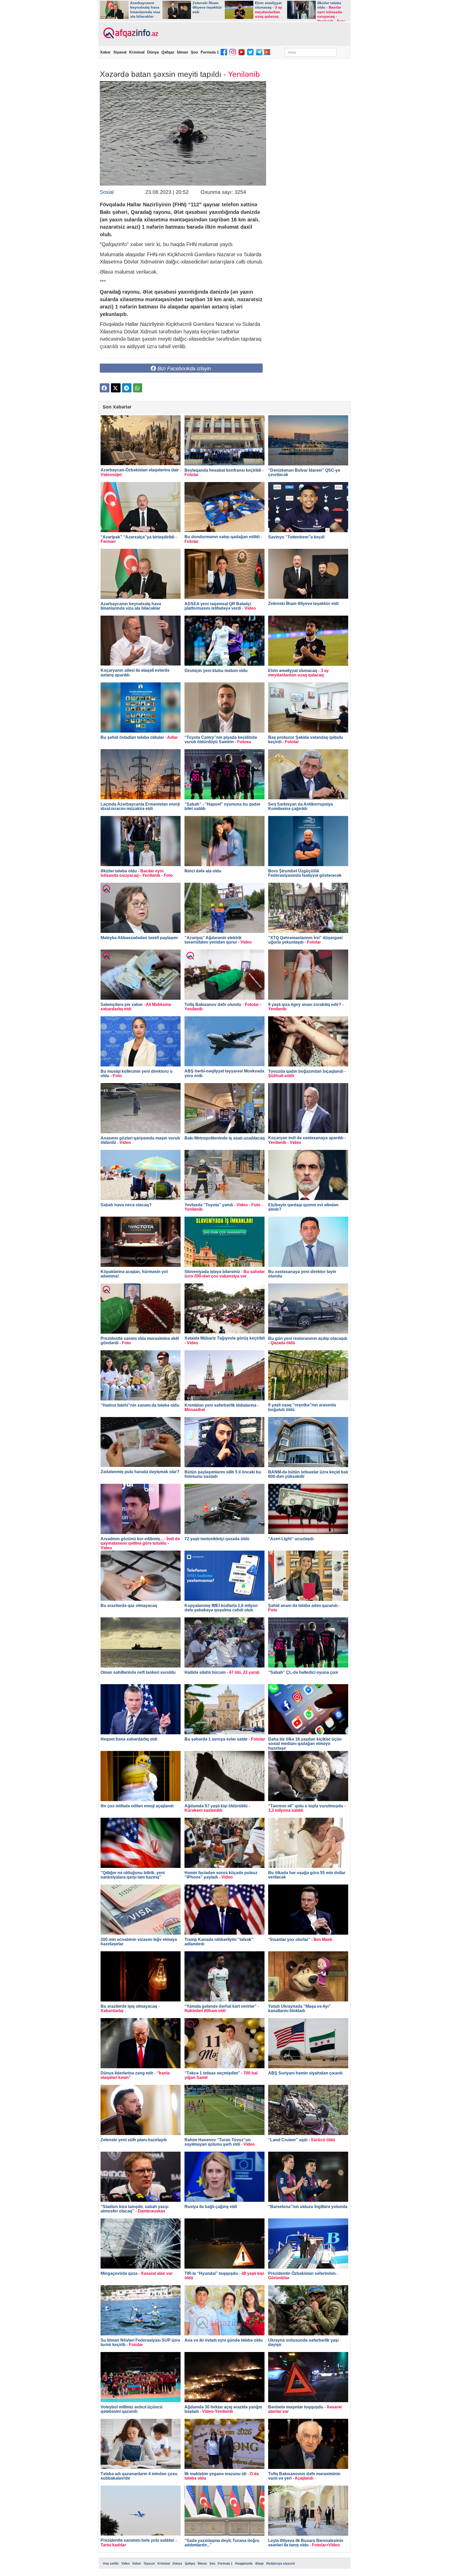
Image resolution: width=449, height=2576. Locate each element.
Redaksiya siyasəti (280, 2564)
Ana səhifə (111, 2564)
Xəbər (105, 52)
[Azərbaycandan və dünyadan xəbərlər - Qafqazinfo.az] (130, 33)
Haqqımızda (244, 2564)
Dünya (153, 52)
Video (126, 2564)
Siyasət (120, 52)
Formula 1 (210, 52)
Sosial (107, 192)
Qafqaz (168, 52)
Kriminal (137, 52)
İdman (183, 52)
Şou (194, 52)
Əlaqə (259, 2564)
